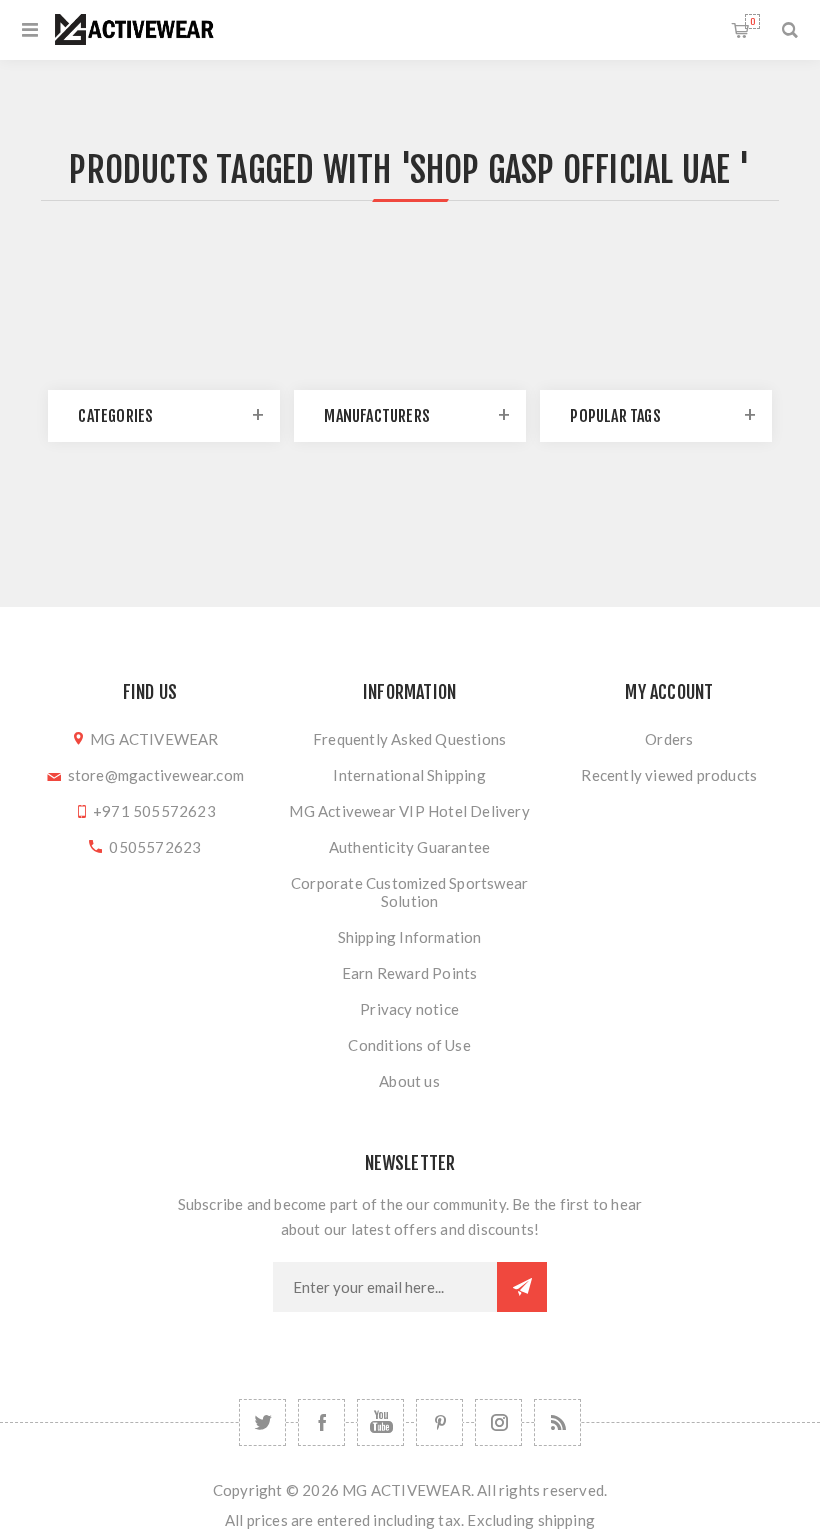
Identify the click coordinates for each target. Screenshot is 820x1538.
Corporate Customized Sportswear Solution (409, 892)
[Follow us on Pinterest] (439, 1422)
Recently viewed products (669, 775)
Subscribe (522, 1287)
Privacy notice (409, 1009)
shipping (567, 1520)
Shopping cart (752, 21)
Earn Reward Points (410, 973)
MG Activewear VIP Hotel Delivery (409, 811)
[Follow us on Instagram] (498, 1422)
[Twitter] (262, 1422)
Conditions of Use (409, 1045)
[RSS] (557, 1422)
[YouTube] (380, 1422)
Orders (669, 739)
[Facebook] (321, 1422)
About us (409, 1081)
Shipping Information (410, 937)
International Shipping (409, 775)
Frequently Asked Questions (409, 739)
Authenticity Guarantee (409, 847)
